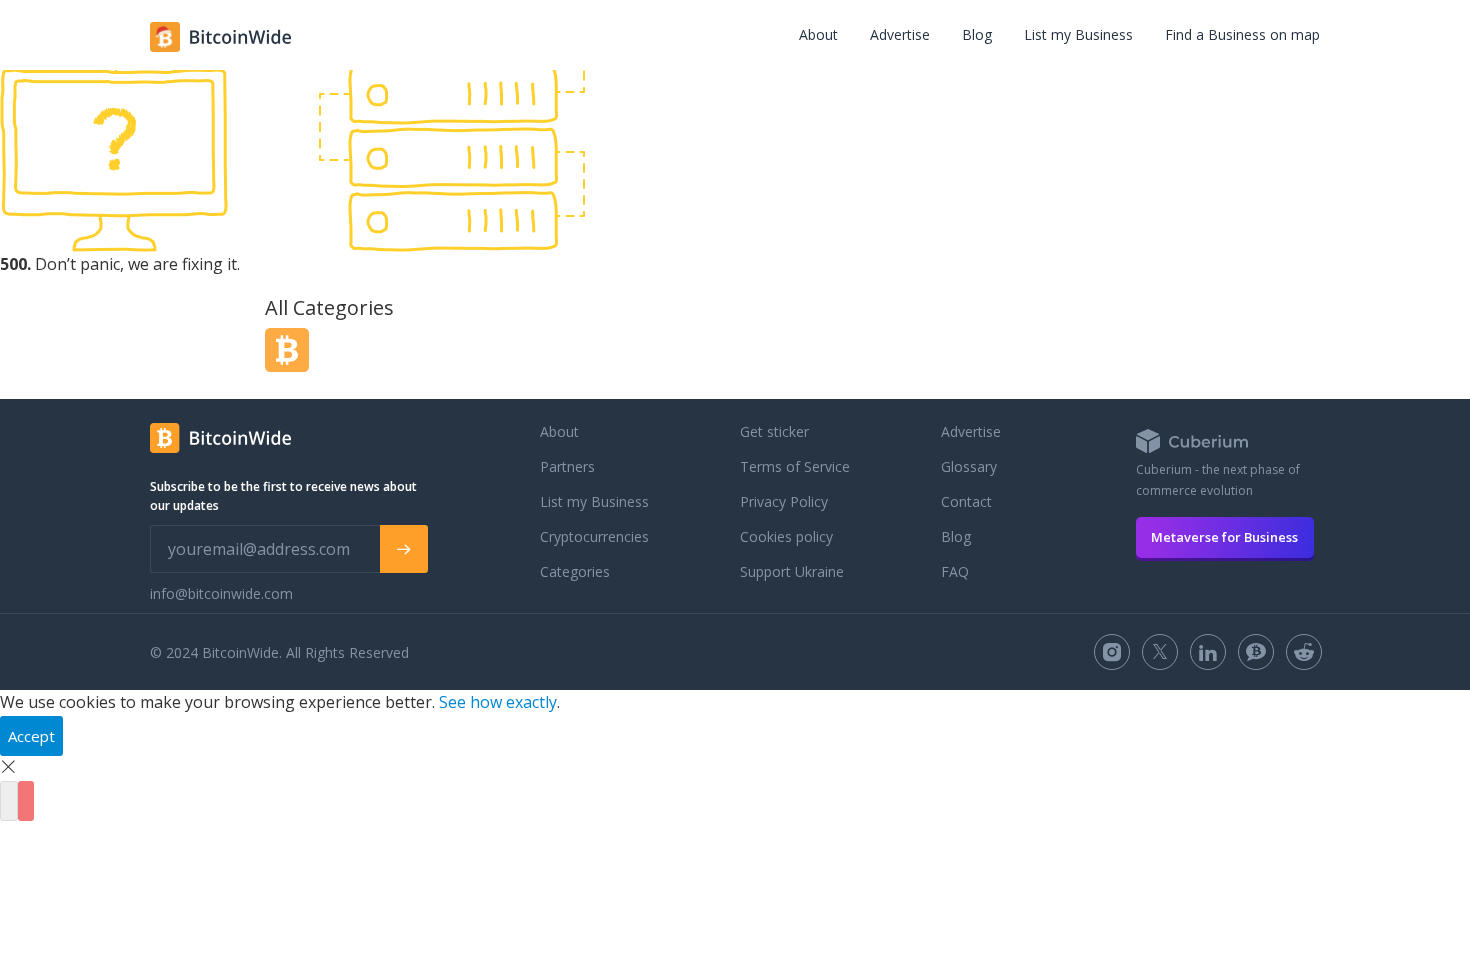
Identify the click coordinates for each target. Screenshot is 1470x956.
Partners (567, 466)
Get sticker (774, 431)
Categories (575, 571)
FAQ (955, 571)
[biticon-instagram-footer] (1112, 652)
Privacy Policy (784, 501)
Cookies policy (786, 536)
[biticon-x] (1160, 652)
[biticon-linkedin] (1208, 652)
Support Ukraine (792, 571)
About (818, 34)
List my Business (1078, 34)
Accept (31, 736)
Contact (966, 501)
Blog (977, 34)
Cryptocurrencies (594, 536)
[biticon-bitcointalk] (1256, 652)
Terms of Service (795, 466)
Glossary (969, 466)
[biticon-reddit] (1304, 652)
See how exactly (498, 702)
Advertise (900, 34)
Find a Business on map (1242, 34)
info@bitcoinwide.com (221, 593)
